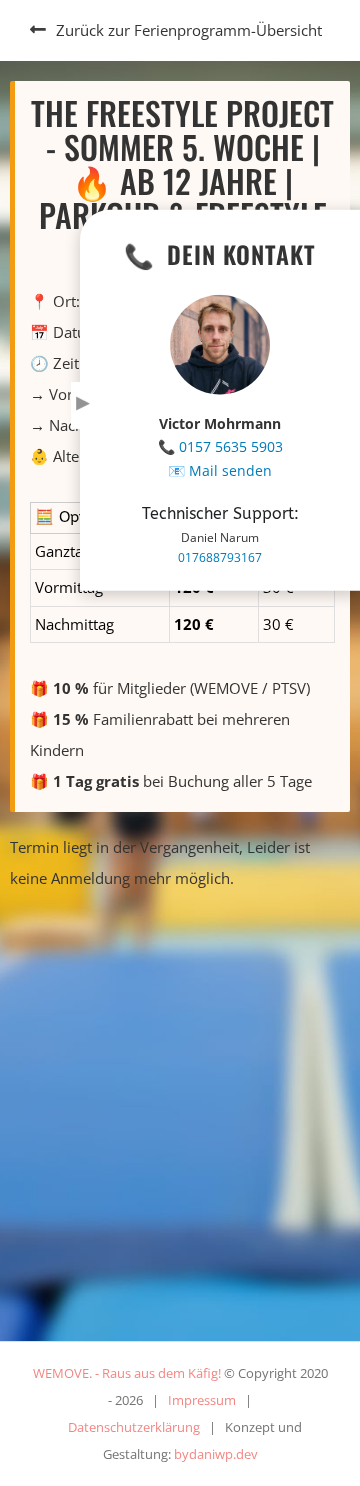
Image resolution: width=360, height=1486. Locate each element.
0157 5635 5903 (231, 446)
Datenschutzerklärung (134, 1427)
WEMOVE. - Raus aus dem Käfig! (127, 1373)
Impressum (202, 1400)
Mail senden (230, 470)
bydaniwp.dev (216, 1454)
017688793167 (220, 557)
